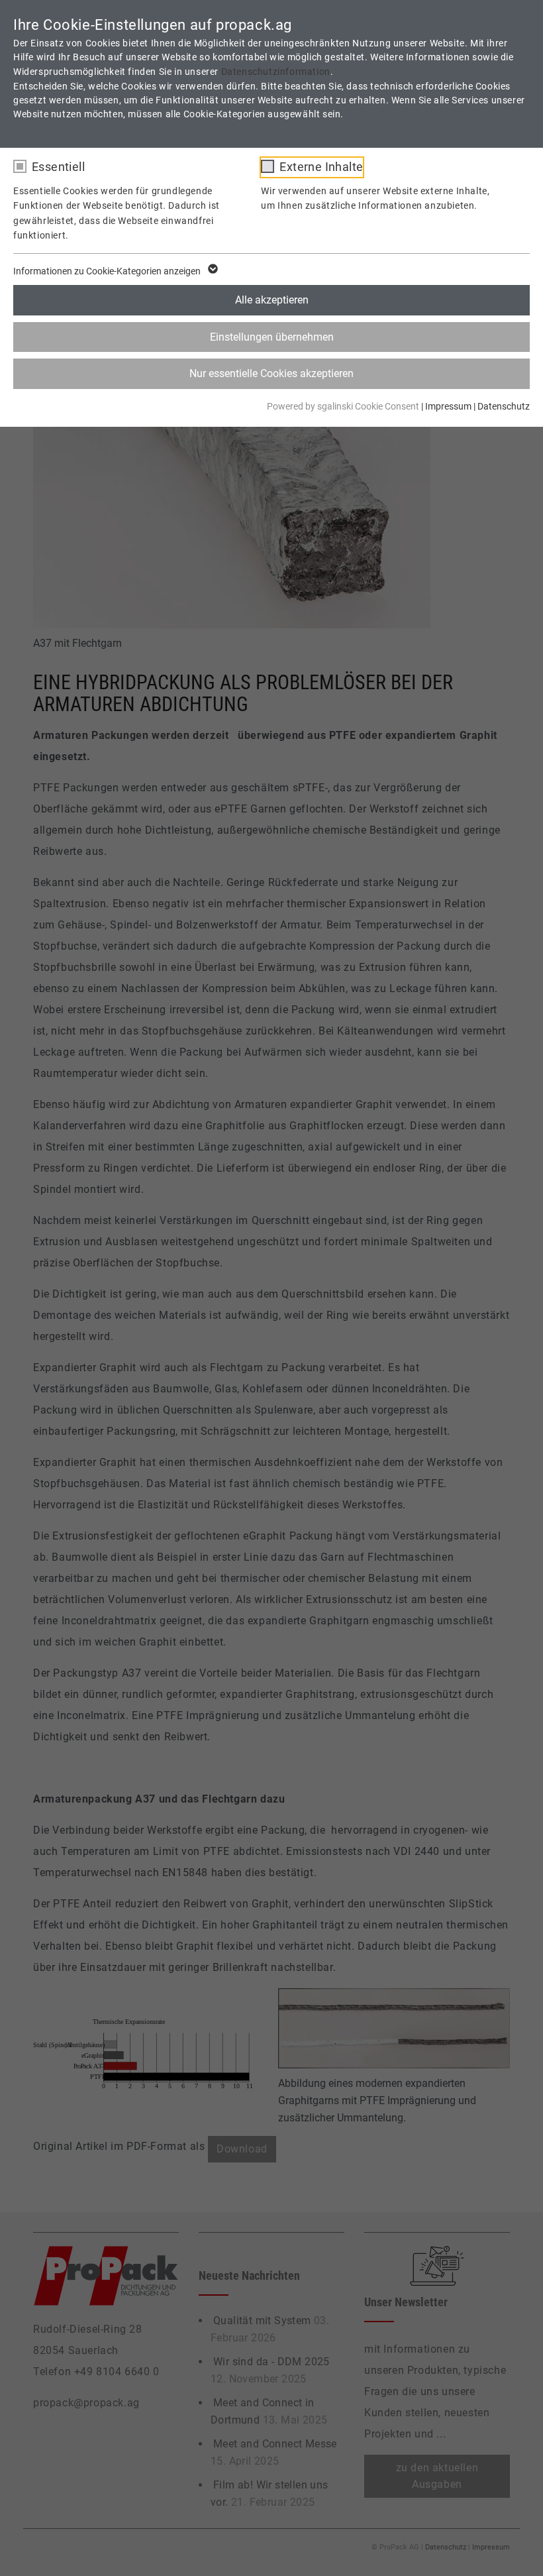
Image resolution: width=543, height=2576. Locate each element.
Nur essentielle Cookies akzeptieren (271, 373)
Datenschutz (504, 406)
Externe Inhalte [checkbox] (321, 167)
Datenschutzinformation (276, 72)
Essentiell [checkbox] (58, 167)
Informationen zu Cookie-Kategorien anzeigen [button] (108, 271)
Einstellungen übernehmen (272, 337)
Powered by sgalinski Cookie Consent (344, 406)
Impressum (448, 406)
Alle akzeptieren (272, 300)
